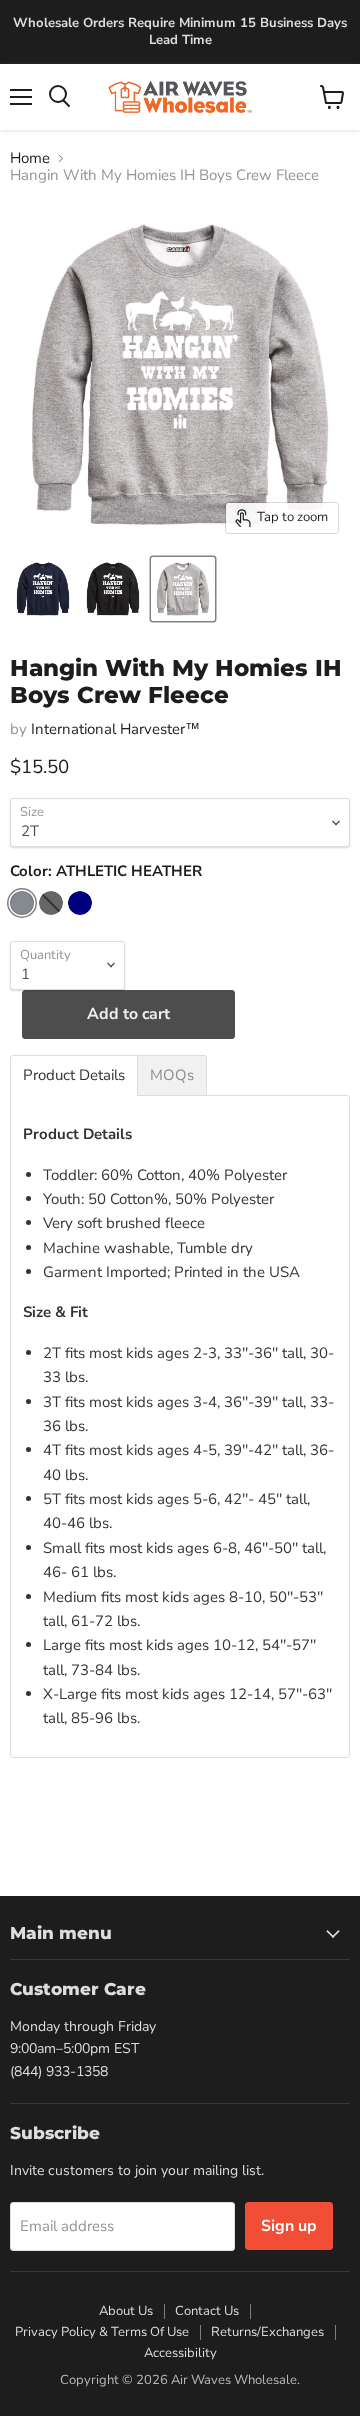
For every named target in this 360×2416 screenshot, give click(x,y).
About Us (126, 2311)
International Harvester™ (115, 729)
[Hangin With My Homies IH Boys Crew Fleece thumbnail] (43, 589)
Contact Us (207, 2311)
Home (30, 158)
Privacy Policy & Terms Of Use (102, 2332)
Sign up (289, 2226)
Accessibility (180, 2353)
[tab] (74, 1075)
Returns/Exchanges (267, 2332)
